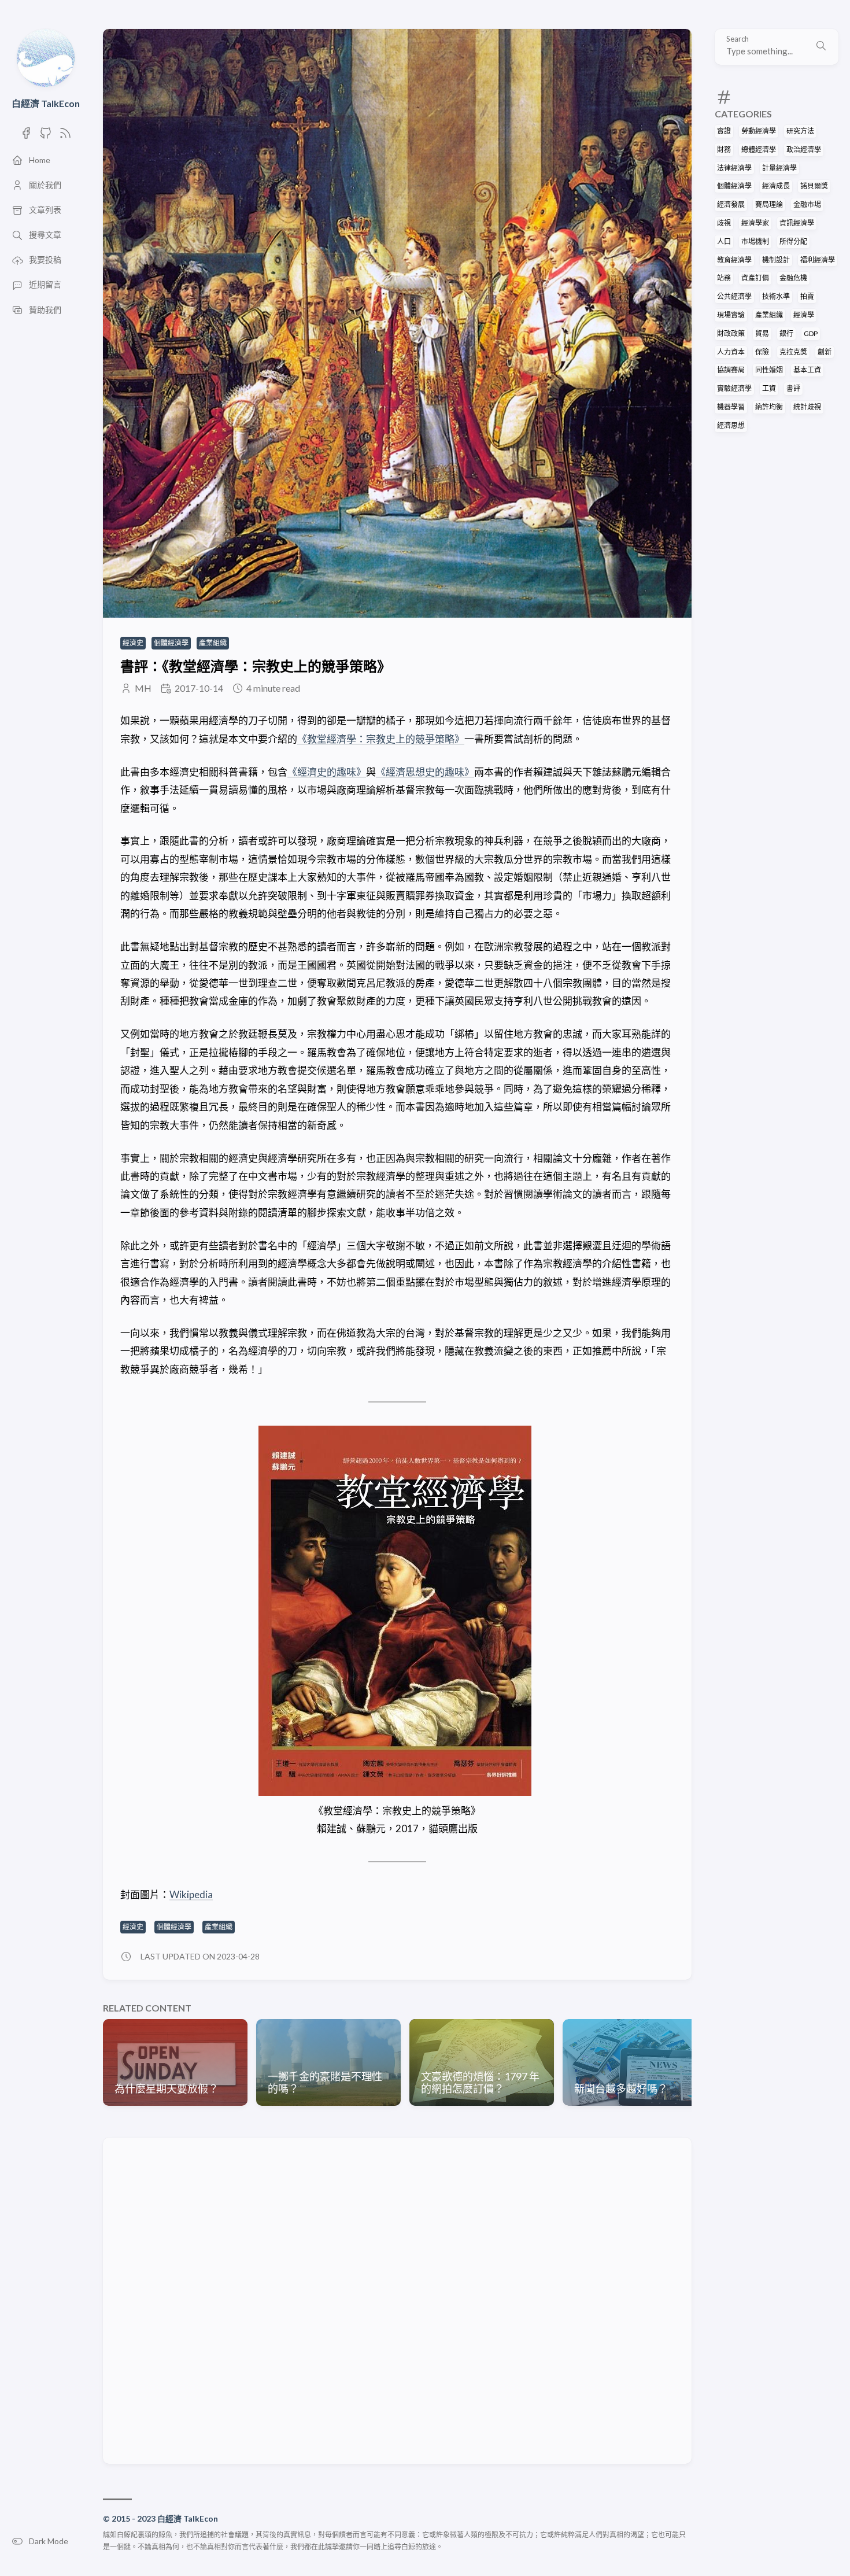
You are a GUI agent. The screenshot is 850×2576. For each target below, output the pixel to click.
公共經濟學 (734, 296)
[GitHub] (46, 136)
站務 (724, 278)
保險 (762, 352)
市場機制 (755, 241)
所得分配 (793, 241)
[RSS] (65, 136)
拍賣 (807, 296)
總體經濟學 (759, 150)
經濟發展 (731, 204)
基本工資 (807, 370)
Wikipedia (191, 1894)
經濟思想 (731, 425)
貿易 (762, 333)
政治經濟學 (804, 150)
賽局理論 (769, 204)
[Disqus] (397, 2300)
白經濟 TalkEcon (46, 103)
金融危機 (793, 278)
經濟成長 (776, 186)
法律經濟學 (734, 168)
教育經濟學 (734, 260)
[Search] (821, 47)
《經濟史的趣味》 (327, 772)
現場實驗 (731, 315)
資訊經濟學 (797, 223)
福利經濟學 (818, 260)
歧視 (724, 223)
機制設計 (776, 260)
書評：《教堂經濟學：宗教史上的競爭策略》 (256, 666)
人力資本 (731, 352)
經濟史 (133, 643)
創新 (825, 352)
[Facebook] (26, 136)
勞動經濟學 (759, 131)
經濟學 (804, 315)
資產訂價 (755, 278)
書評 (793, 388)
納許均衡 (769, 407)
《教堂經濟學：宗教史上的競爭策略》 (381, 739)
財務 (724, 150)
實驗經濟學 (734, 388)
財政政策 (731, 333)
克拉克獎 (793, 352)
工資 (769, 388)
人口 (724, 241)
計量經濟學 (779, 168)
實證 (724, 131)
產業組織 (769, 315)
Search (738, 39)
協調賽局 (731, 370)
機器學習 (731, 407)
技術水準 (776, 296)
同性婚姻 (769, 370)
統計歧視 (807, 407)
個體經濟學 (734, 186)
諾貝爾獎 (814, 186)
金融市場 (807, 204)
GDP (811, 333)
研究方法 (800, 131)
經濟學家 (755, 223)
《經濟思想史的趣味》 (425, 772)
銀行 (786, 333)
